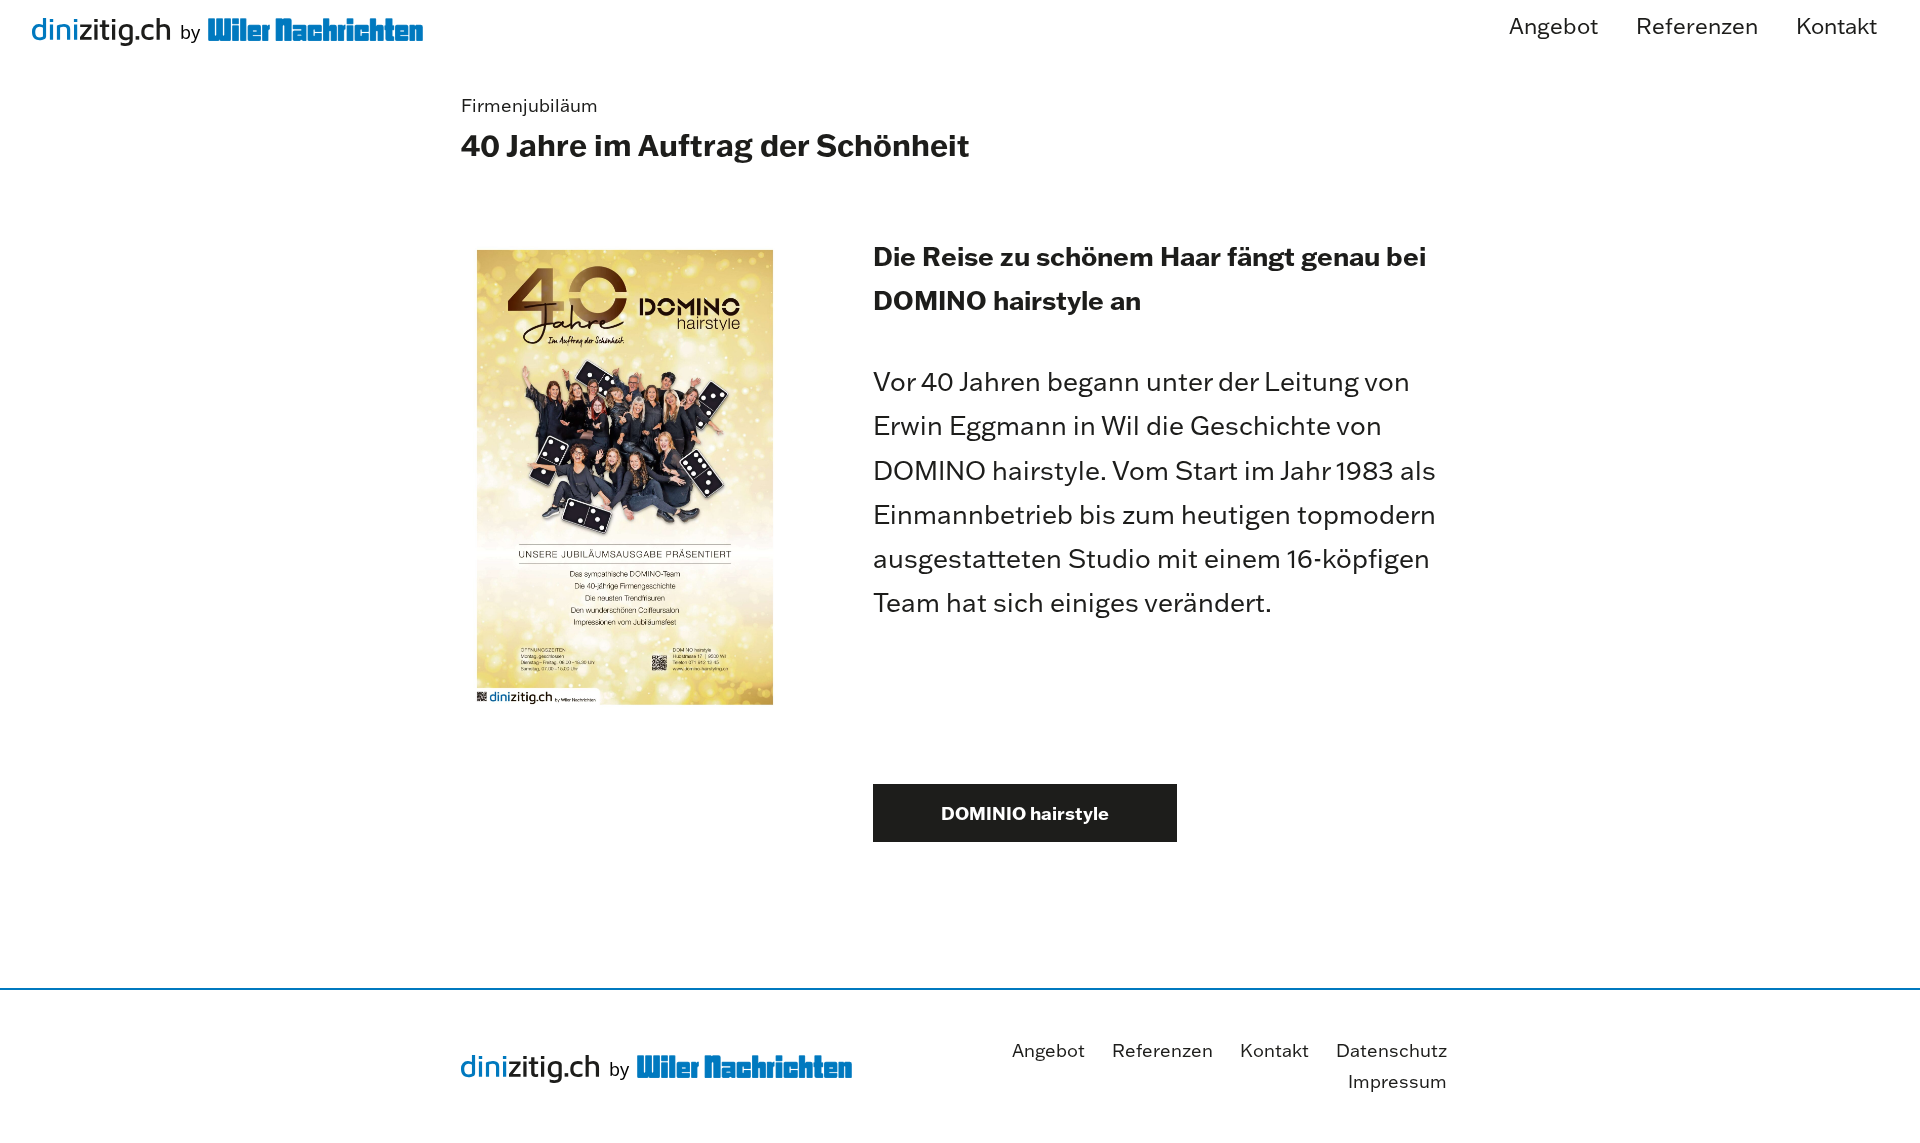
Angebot (1048, 1050)
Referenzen (1162, 1050)
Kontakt (1274, 1050)
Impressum (1397, 1081)
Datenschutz (1391, 1050)
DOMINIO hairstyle (1025, 813)
